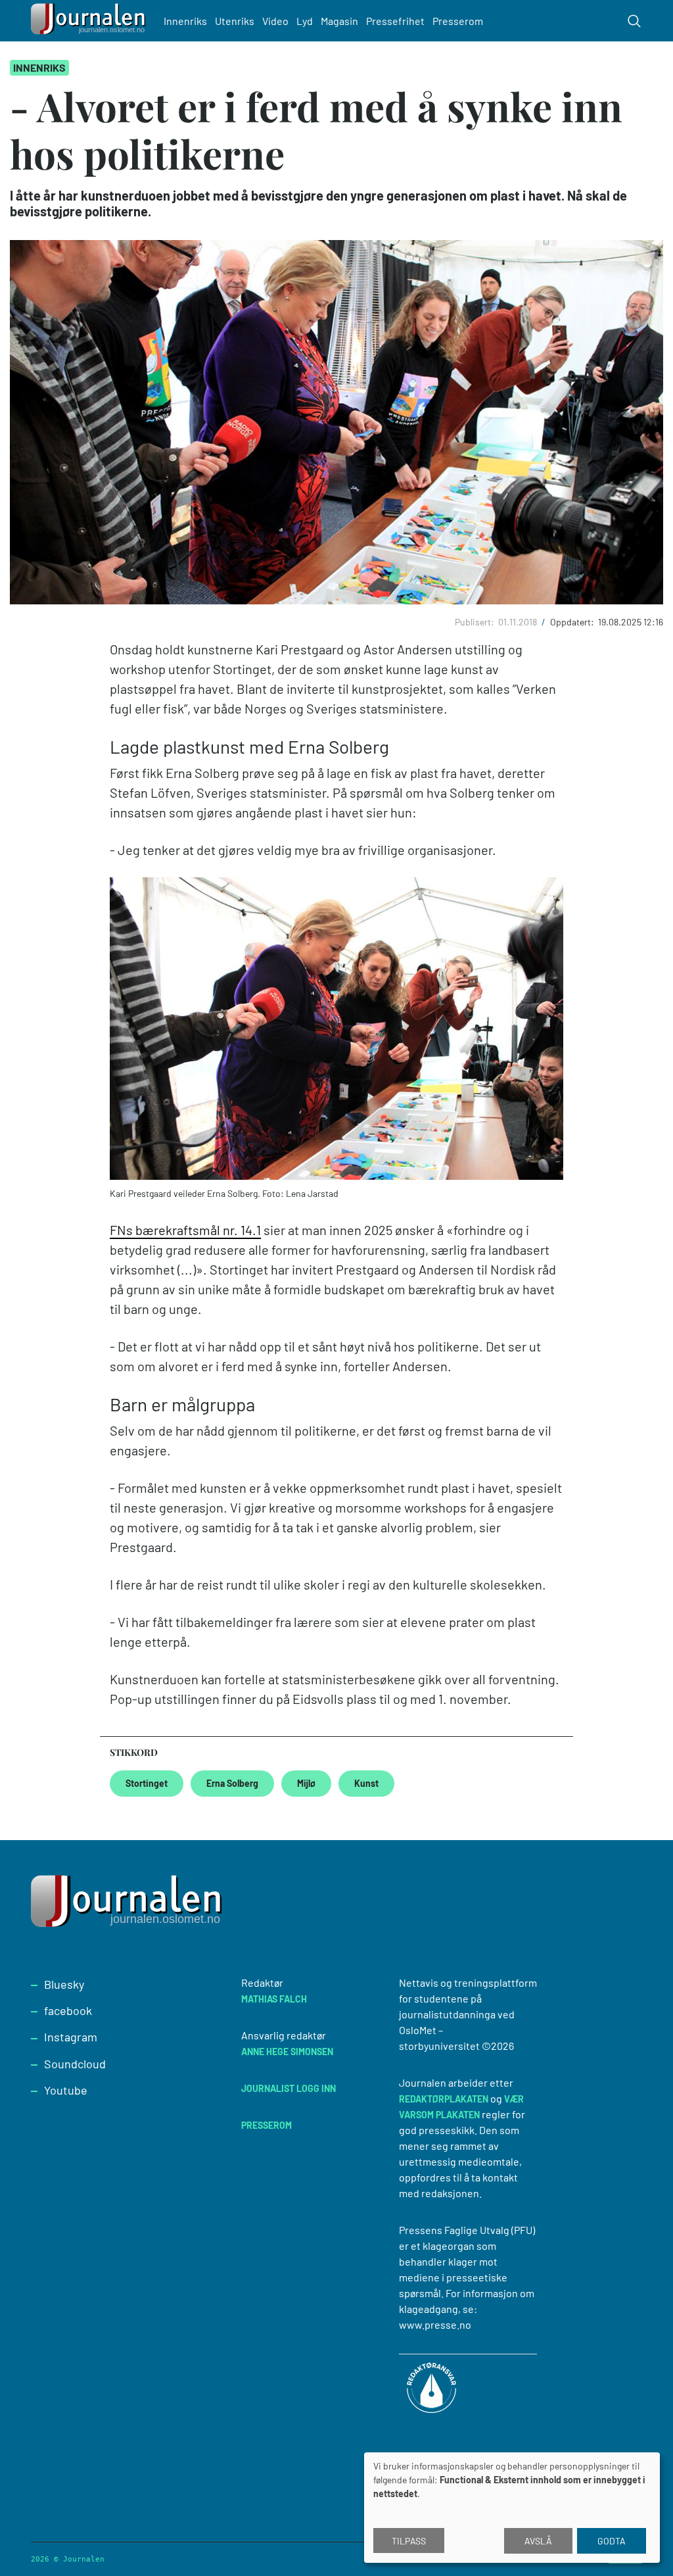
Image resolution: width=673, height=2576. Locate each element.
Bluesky (64, 1984)
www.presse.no (435, 2324)
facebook (68, 2010)
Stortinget (147, 1783)
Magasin (339, 21)
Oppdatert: (573, 622)
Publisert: (476, 622)
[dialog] (512, 2508)
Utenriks (235, 21)
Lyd (305, 21)
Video (275, 21)
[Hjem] (90, 21)
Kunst (366, 1783)
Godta (612, 2541)
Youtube (66, 2090)
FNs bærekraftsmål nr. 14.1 (185, 1230)
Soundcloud (75, 2064)
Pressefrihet (395, 21)
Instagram (71, 2037)
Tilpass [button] (409, 2541)
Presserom (458, 21)
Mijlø (306, 1783)
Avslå (538, 2541)
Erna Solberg (232, 1783)
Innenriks (185, 21)
